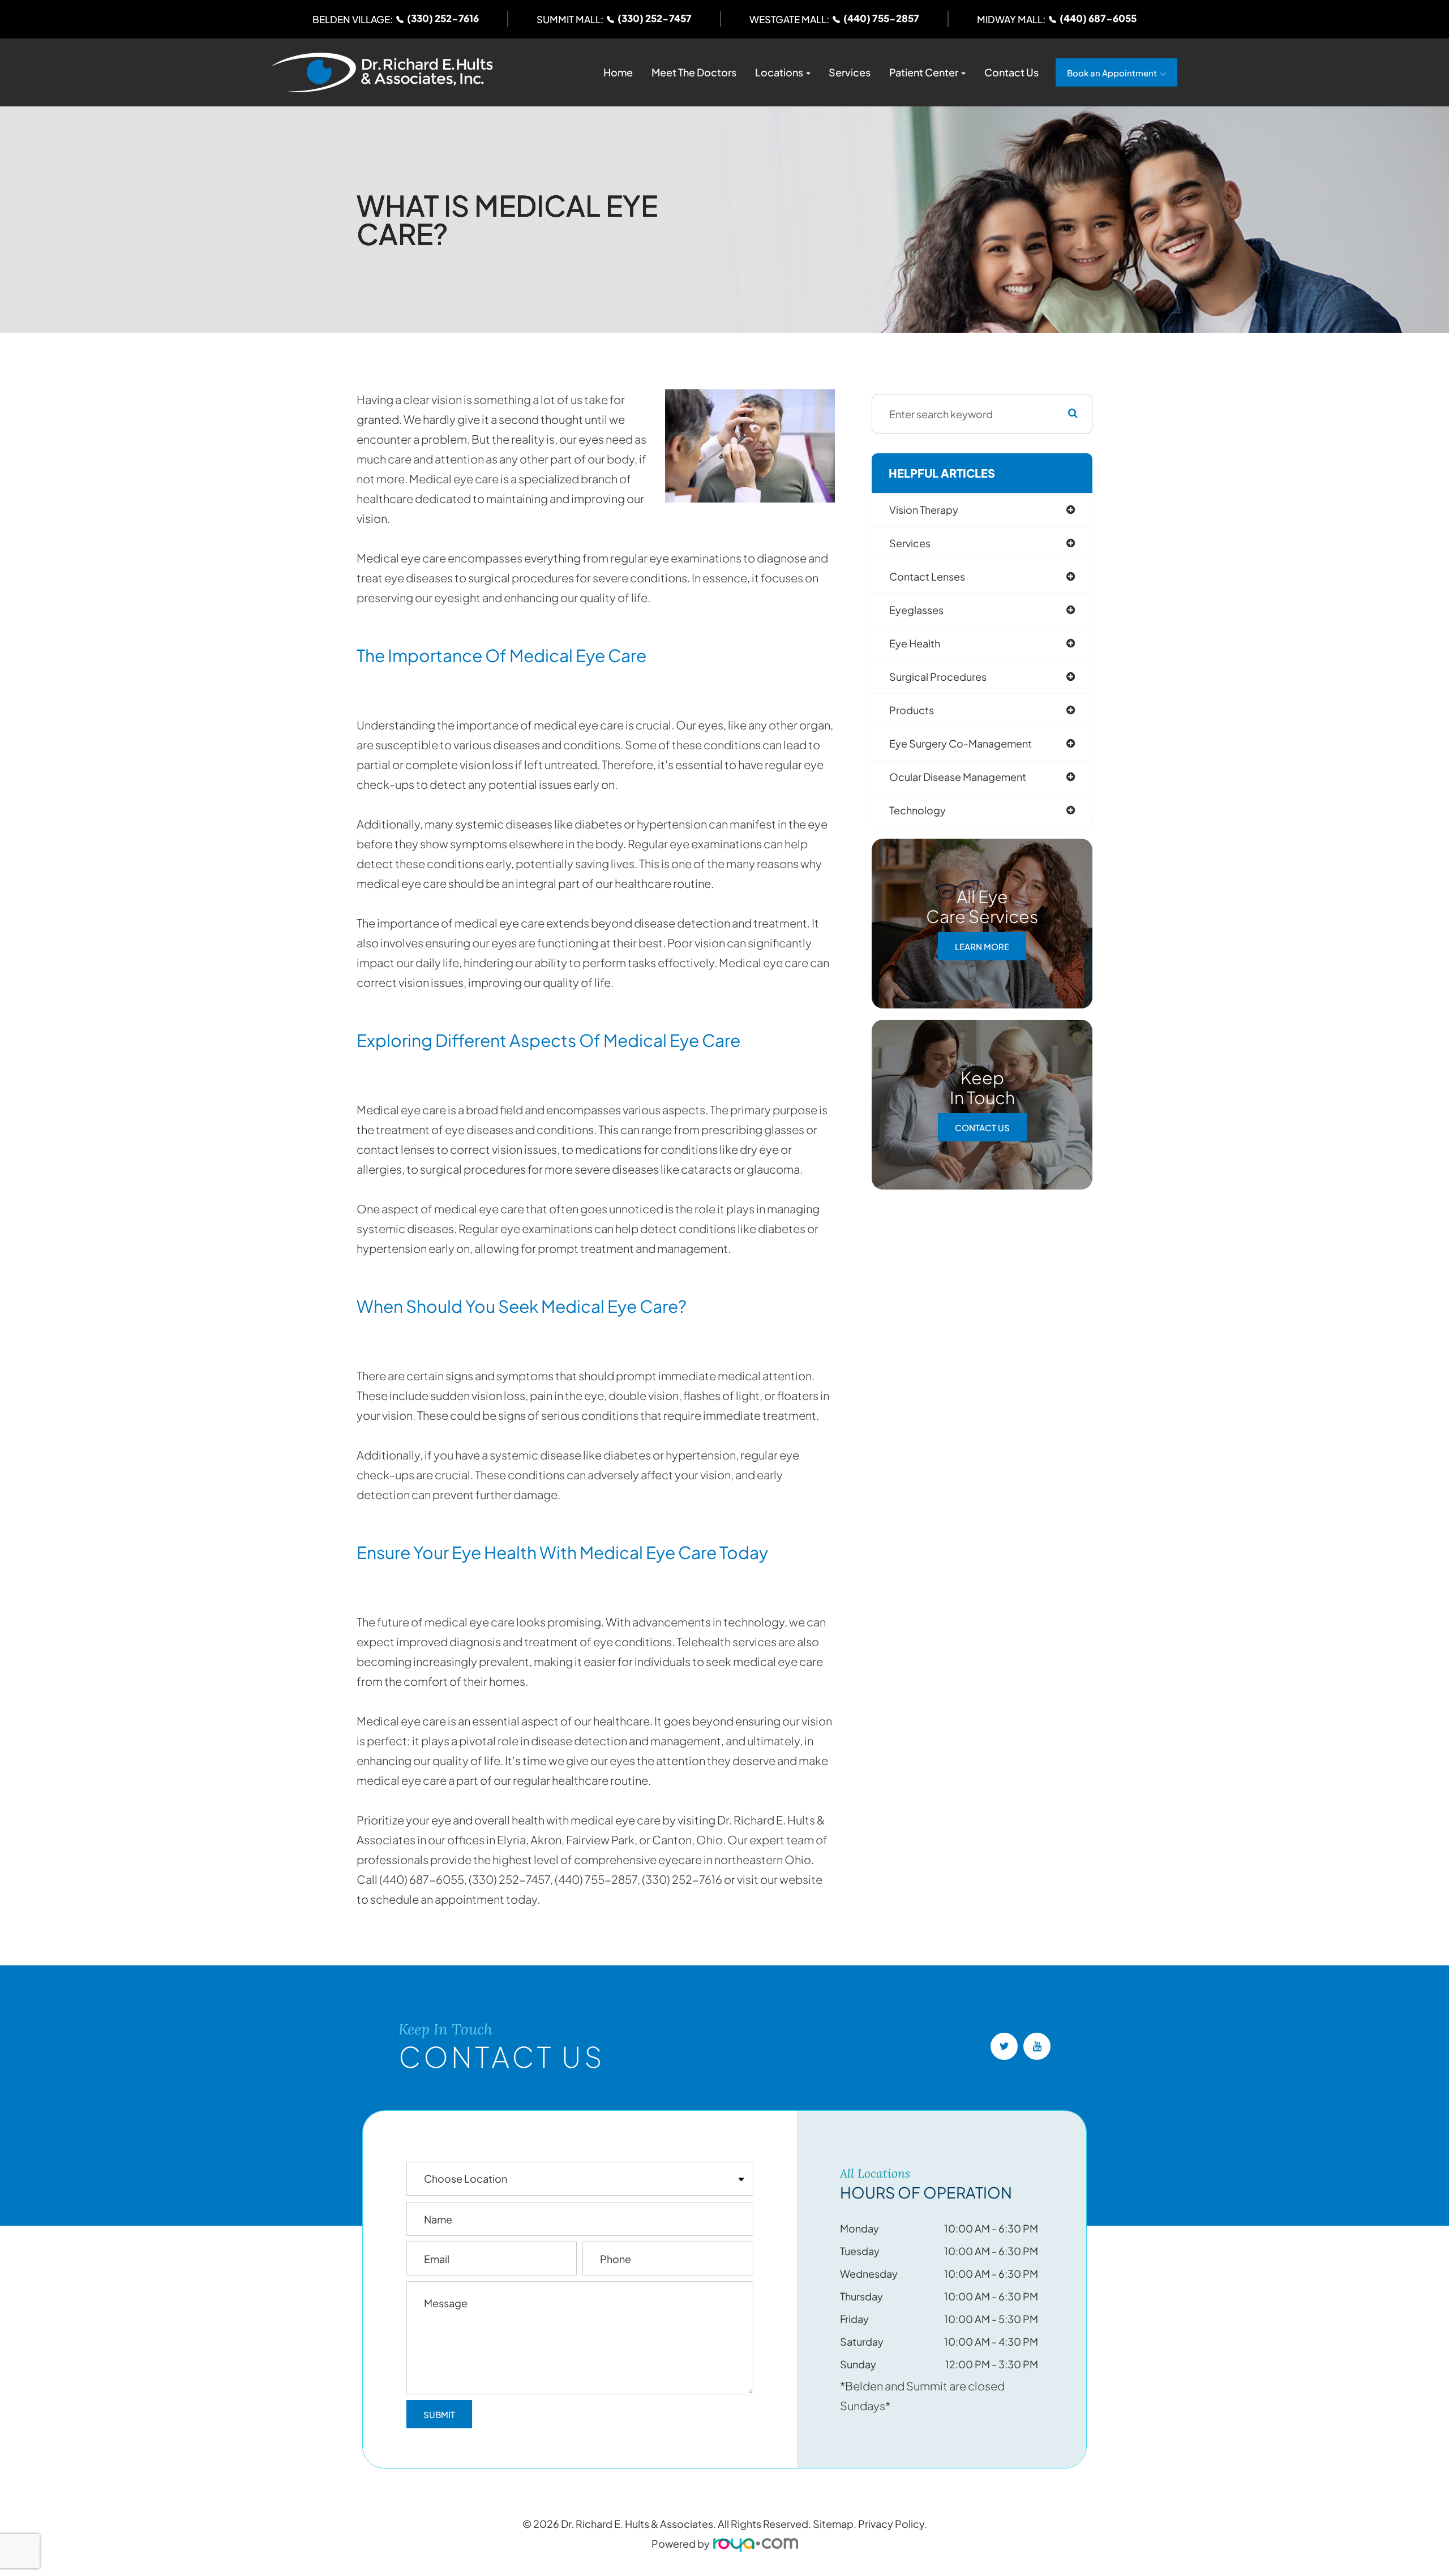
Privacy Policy (891, 2524)
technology (918, 810)
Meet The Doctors (694, 72)
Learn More (982, 946)
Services (850, 72)
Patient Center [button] (924, 72)
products (912, 710)
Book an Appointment (1112, 73)
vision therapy (924, 510)
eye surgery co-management (961, 743)
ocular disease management (958, 777)
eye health (915, 643)
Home (618, 72)
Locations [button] (779, 72)
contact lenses (927, 576)
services (910, 543)
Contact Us (1011, 72)
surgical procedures (938, 677)
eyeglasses (916, 610)
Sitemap (833, 2524)
